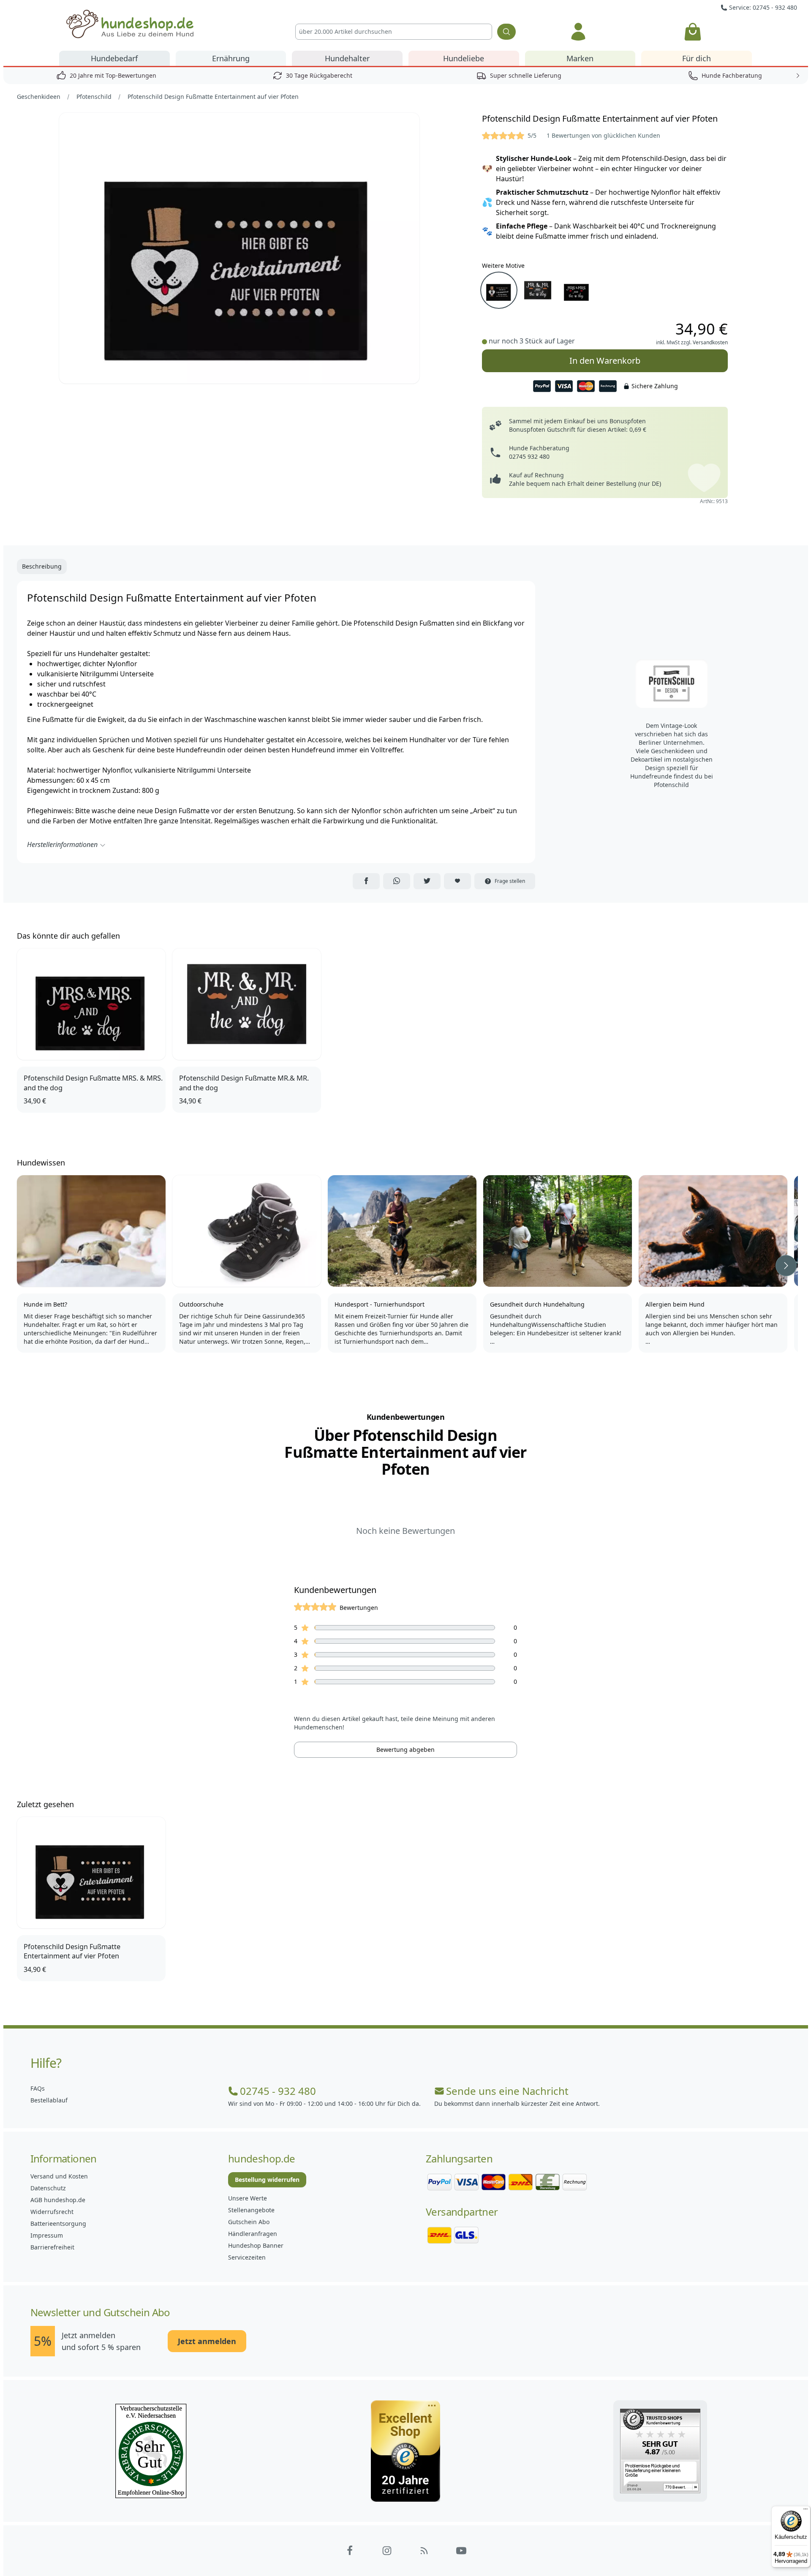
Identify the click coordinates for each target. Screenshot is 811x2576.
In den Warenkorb (605, 361)
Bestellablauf (49, 2100)
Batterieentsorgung (58, 2223)
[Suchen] (506, 32)
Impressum (47, 2235)
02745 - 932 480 (278, 2091)
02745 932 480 (529, 456)
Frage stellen (510, 881)
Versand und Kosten (59, 2176)
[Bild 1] (239, 248)
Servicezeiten (247, 2257)
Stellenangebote (251, 2210)
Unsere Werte (248, 2198)
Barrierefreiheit (52, 2247)
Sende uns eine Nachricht (507, 2091)
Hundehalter (347, 58)
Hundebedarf (114, 58)
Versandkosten (710, 342)
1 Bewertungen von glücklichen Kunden (603, 135)
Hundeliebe (464, 58)
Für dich (697, 58)
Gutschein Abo (249, 2222)
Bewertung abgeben (405, 1750)
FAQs (38, 2088)
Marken (580, 58)
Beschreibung (42, 566)
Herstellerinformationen (62, 844)
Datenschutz (48, 2188)
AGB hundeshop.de (58, 2200)
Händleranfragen (253, 2234)
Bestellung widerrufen (267, 2180)
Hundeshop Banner (256, 2245)
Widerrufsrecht (52, 2212)
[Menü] (806, 2511)
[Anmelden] (578, 32)
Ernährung (231, 58)
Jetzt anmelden (207, 2341)
